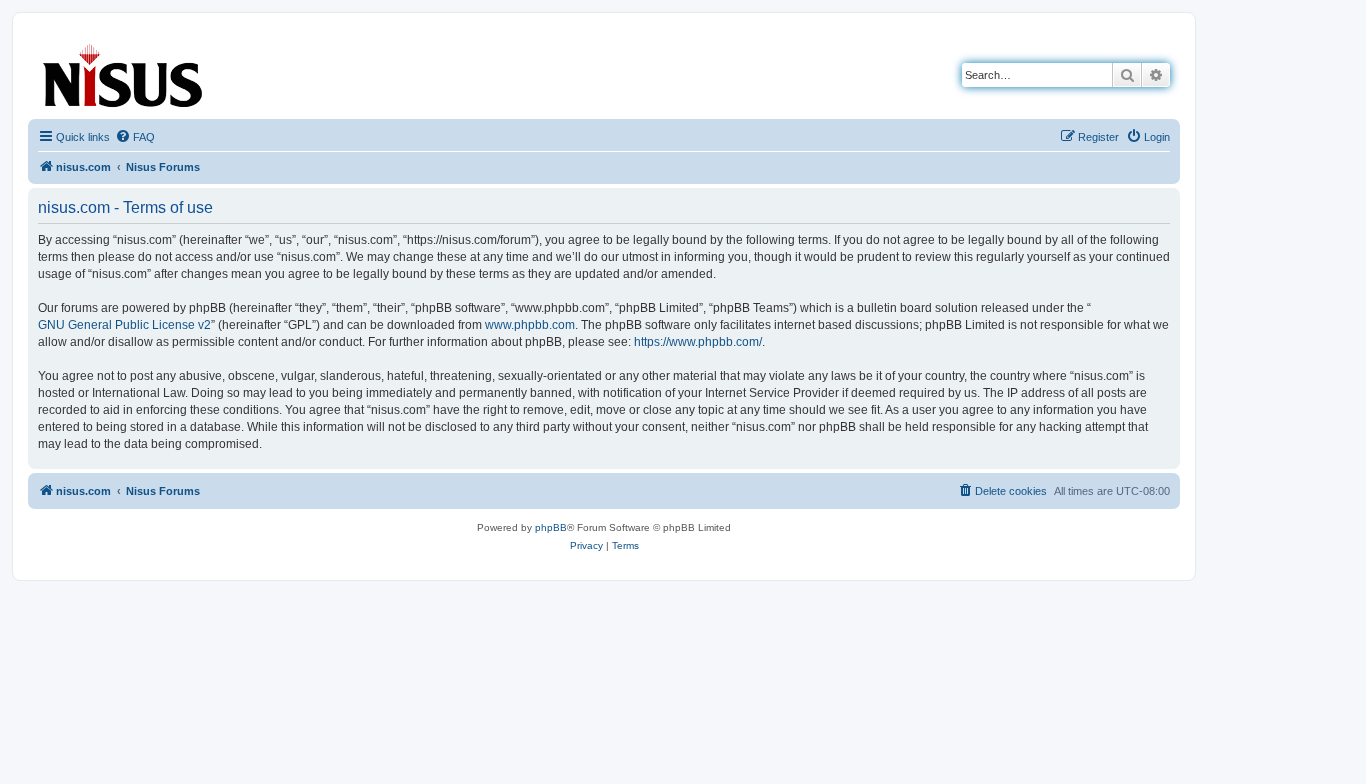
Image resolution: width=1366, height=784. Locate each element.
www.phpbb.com (530, 325)
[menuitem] (135, 137)
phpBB (551, 527)
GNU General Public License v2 (124, 325)
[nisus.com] (124, 71)
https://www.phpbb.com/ (698, 342)
